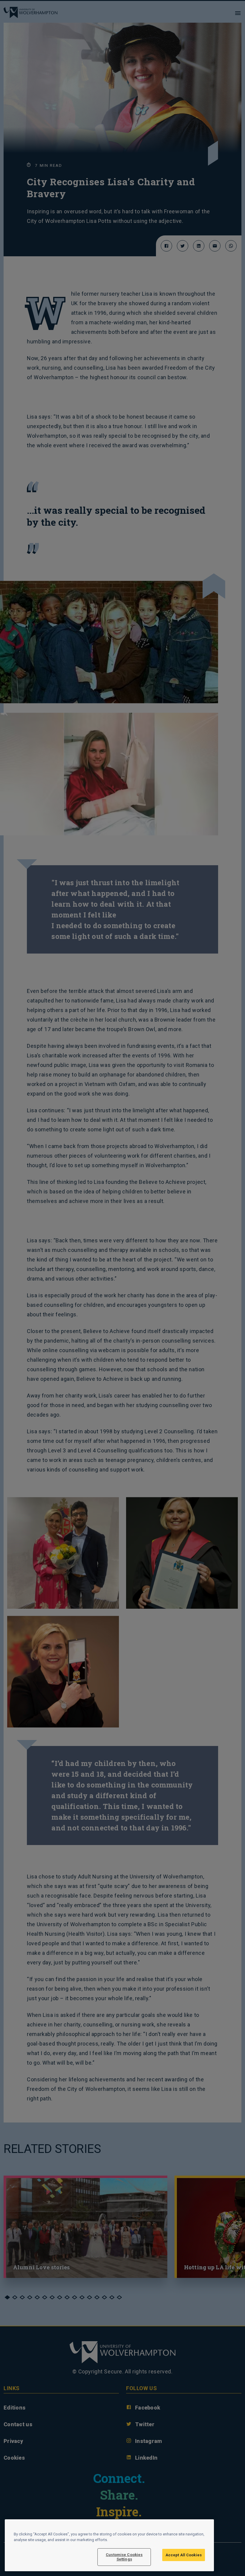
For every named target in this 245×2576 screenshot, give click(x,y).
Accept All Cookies (184, 2555)
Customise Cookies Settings (124, 2557)
